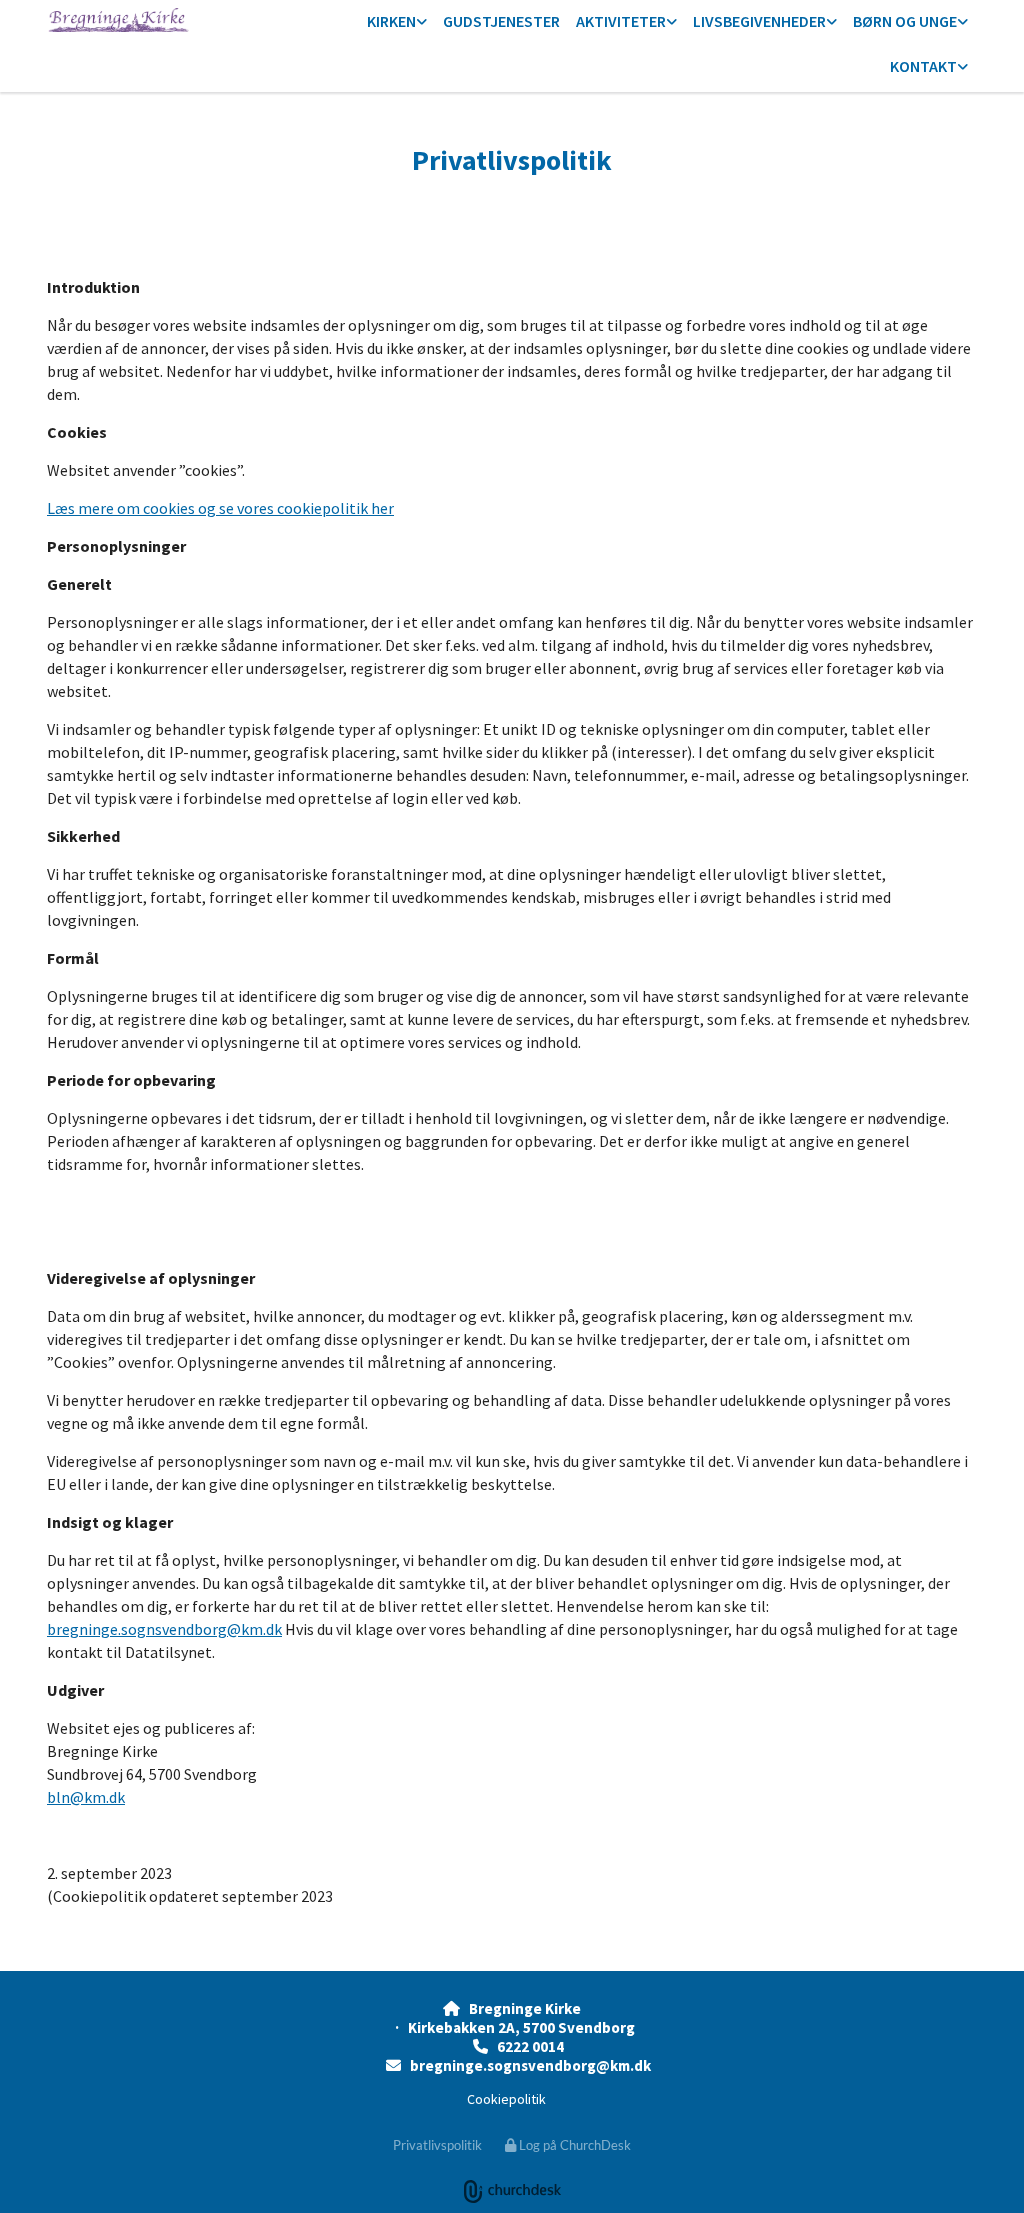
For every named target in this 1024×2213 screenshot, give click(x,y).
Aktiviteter (621, 21)
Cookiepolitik (506, 2099)
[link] (397, 22)
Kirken (391, 21)
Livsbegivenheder (759, 21)
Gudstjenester (501, 21)
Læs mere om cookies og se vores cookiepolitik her (220, 508)
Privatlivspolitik (437, 2145)
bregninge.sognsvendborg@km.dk (164, 1629)
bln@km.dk (86, 1797)
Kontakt (923, 66)
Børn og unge (905, 21)
